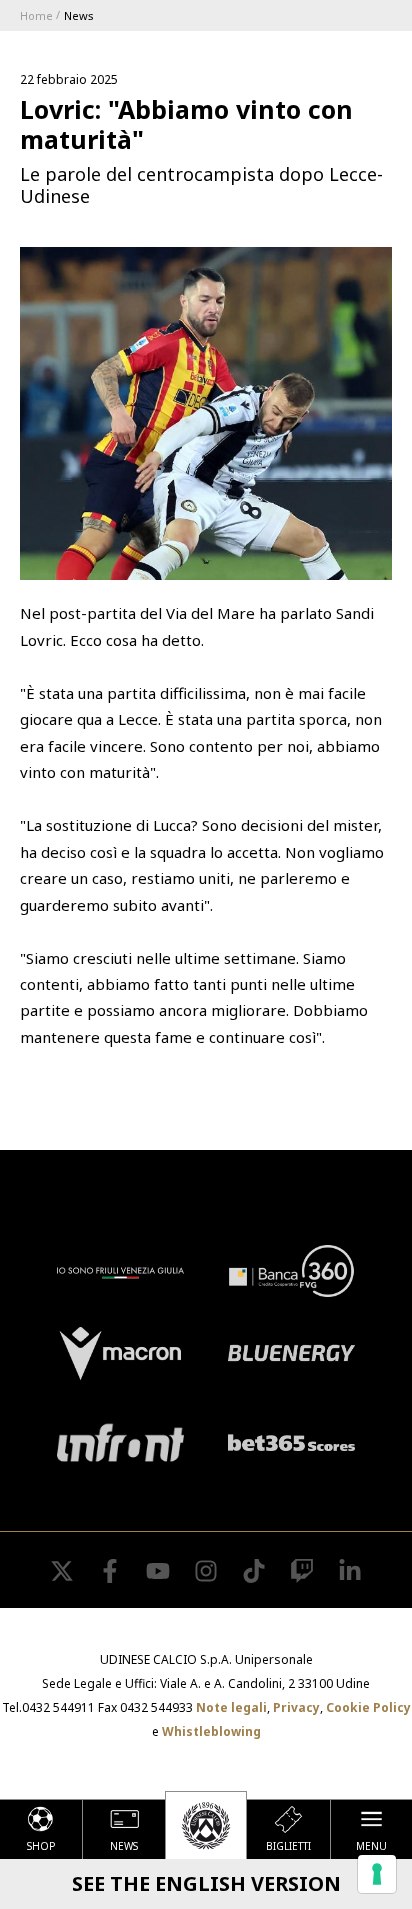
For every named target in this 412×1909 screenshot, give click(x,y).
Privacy (296, 1707)
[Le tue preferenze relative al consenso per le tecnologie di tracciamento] (377, 1874)
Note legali (231, 1707)
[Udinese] (206, 1825)
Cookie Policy (368, 1707)
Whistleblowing (211, 1731)
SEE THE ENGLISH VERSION (206, 1883)
